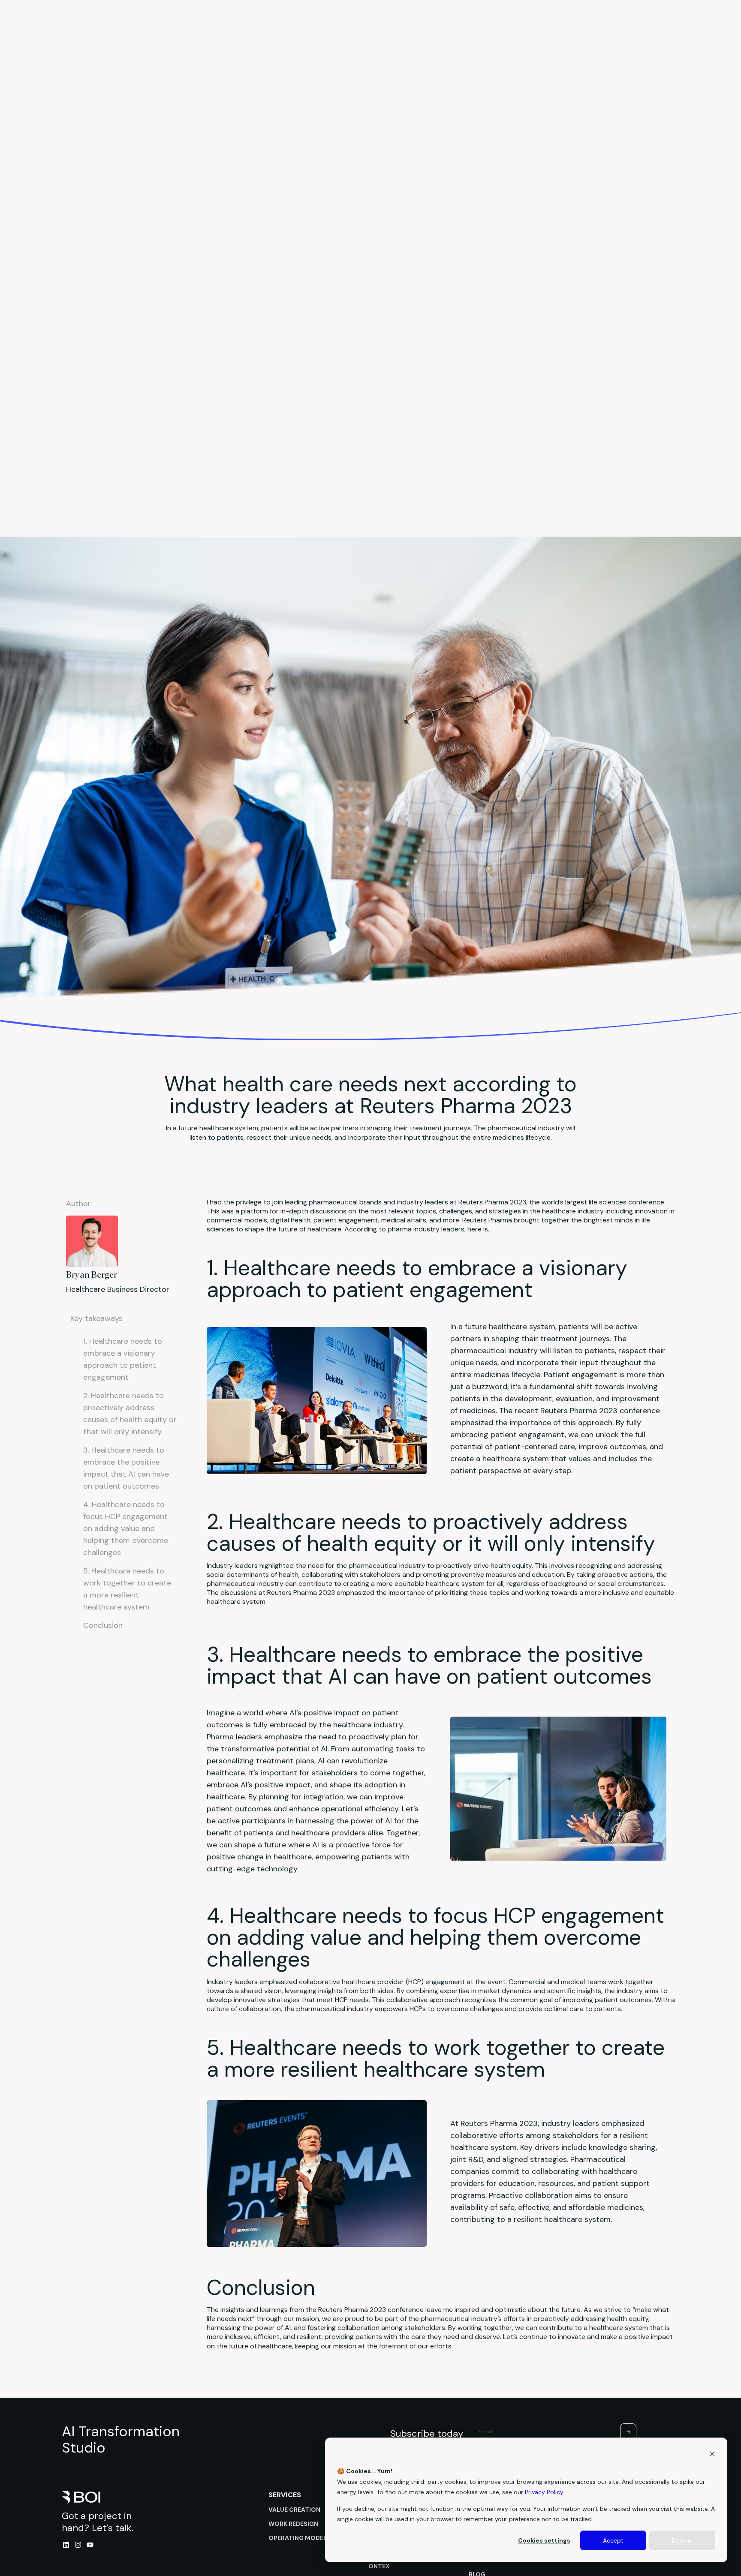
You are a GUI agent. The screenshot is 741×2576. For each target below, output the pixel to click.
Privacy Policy (544, 2492)
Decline (682, 2540)
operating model (298, 2538)
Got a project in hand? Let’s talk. (98, 2522)
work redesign (293, 2524)
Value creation (294, 2510)
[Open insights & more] (438, 32)
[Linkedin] (66, 2545)
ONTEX (379, 2566)
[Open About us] (512, 32)
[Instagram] (78, 2545)
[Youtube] (90, 2545)
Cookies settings (544, 2540)
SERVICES (285, 2495)
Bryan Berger (92, 1275)
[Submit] (628, 2432)
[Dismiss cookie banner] (712, 2455)
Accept (613, 2540)
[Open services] (341, 32)
